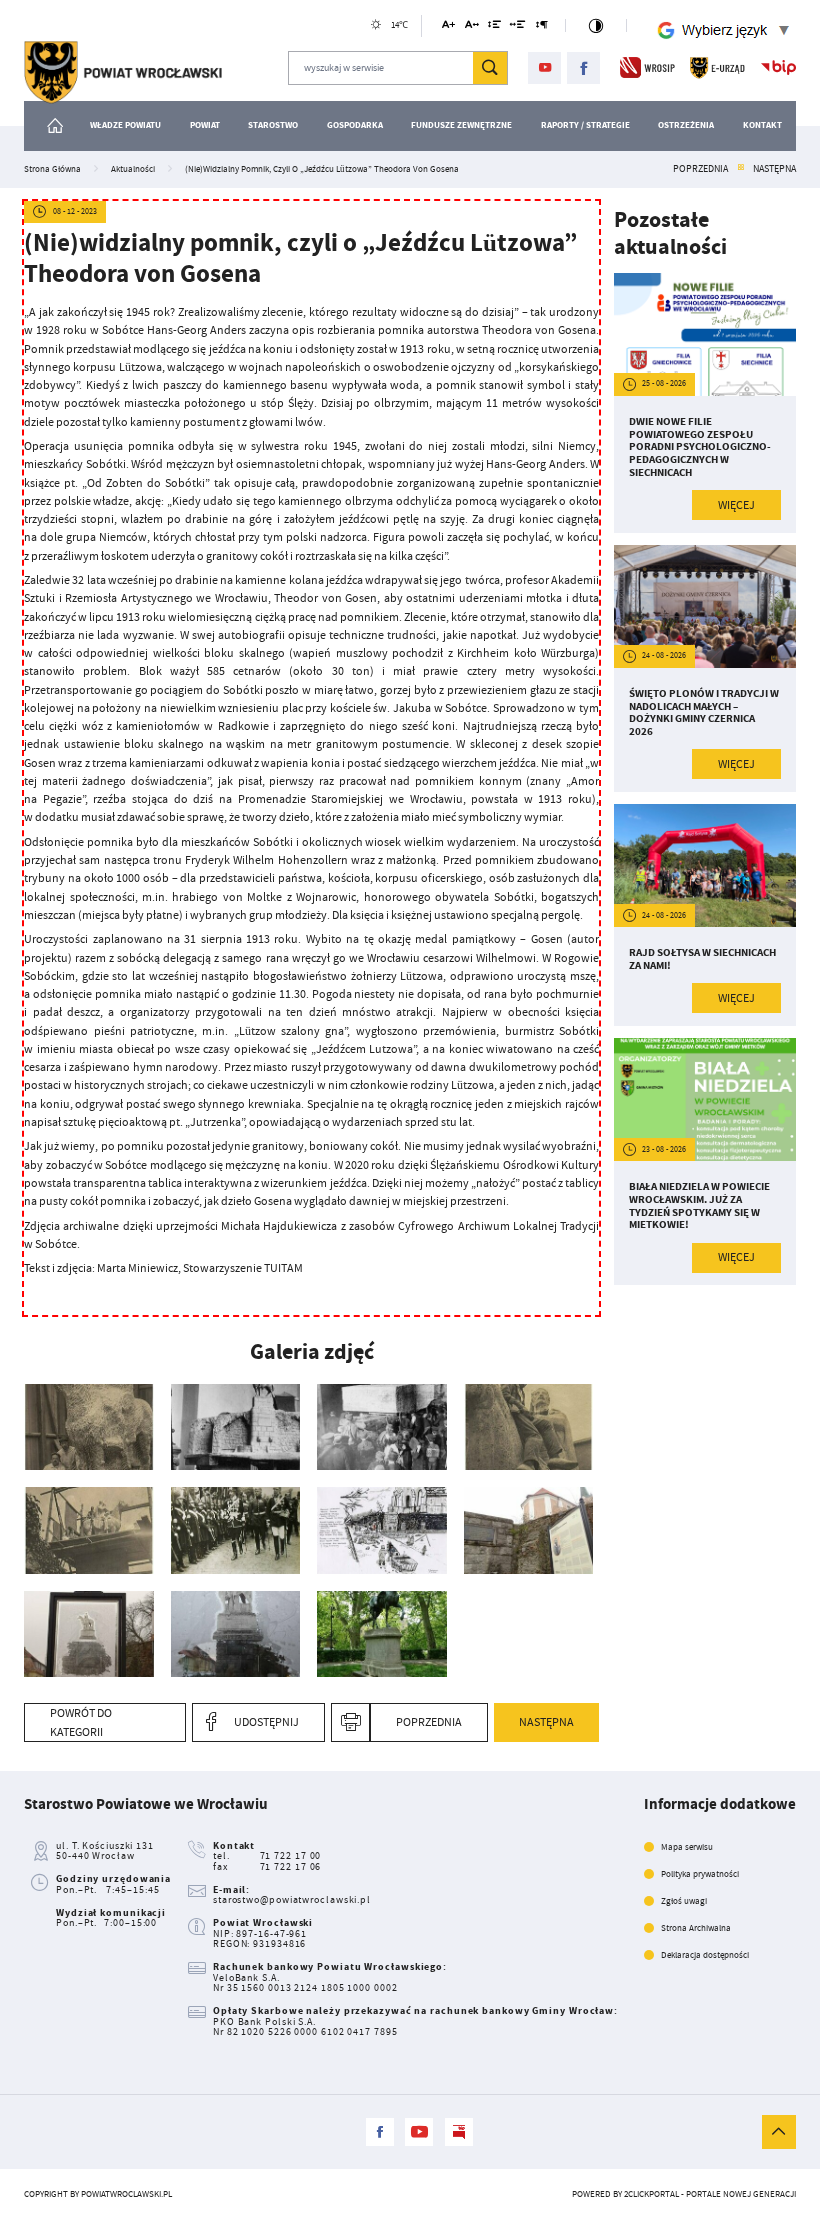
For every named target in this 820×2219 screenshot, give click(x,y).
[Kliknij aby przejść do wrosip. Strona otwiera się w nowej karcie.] (647, 67)
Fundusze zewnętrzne (461, 125)
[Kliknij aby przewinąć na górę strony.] (779, 2132)
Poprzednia (700, 169)
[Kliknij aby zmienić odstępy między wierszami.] (494, 27)
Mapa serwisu (687, 1847)
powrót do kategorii (81, 1722)
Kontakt (762, 125)
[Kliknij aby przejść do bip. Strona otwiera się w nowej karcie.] (778, 67)
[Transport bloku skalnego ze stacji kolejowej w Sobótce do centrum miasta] (382, 1427)
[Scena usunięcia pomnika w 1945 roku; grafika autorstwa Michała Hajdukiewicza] (382, 1530)
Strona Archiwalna (696, 1928)
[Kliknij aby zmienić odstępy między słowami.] (518, 27)
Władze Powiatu (125, 125)
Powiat (205, 125)
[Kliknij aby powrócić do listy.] (741, 169)
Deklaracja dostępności (705, 1955)
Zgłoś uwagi (684, 1901)
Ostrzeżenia (686, 125)
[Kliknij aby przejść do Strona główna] (55, 126)
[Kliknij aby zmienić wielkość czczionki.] (448, 27)
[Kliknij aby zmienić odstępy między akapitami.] (542, 27)
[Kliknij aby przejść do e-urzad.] (717, 67)
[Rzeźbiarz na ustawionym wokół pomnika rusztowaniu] (89, 1530)
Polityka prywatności (700, 1874)
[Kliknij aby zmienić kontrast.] (595, 25)
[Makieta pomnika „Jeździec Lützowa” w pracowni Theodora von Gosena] (236, 1427)
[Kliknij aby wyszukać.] (490, 68)
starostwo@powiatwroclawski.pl (292, 1899)
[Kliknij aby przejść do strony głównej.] (123, 72)
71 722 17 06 (291, 1866)
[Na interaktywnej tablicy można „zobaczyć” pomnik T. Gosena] (89, 1634)
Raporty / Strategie (585, 125)
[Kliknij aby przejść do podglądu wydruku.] (350, 1722)
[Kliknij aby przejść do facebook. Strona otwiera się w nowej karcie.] (583, 68)
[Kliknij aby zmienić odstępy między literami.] (472, 27)
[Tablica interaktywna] (236, 1634)
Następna (774, 169)
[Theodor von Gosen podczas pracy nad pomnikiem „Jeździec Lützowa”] (529, 1427)
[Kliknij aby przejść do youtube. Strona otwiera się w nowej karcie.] (544, 68)
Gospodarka (355, 125)
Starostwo (273, 125)
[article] (705, 402)
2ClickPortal (651, 2194)
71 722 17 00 (291, 1855)
